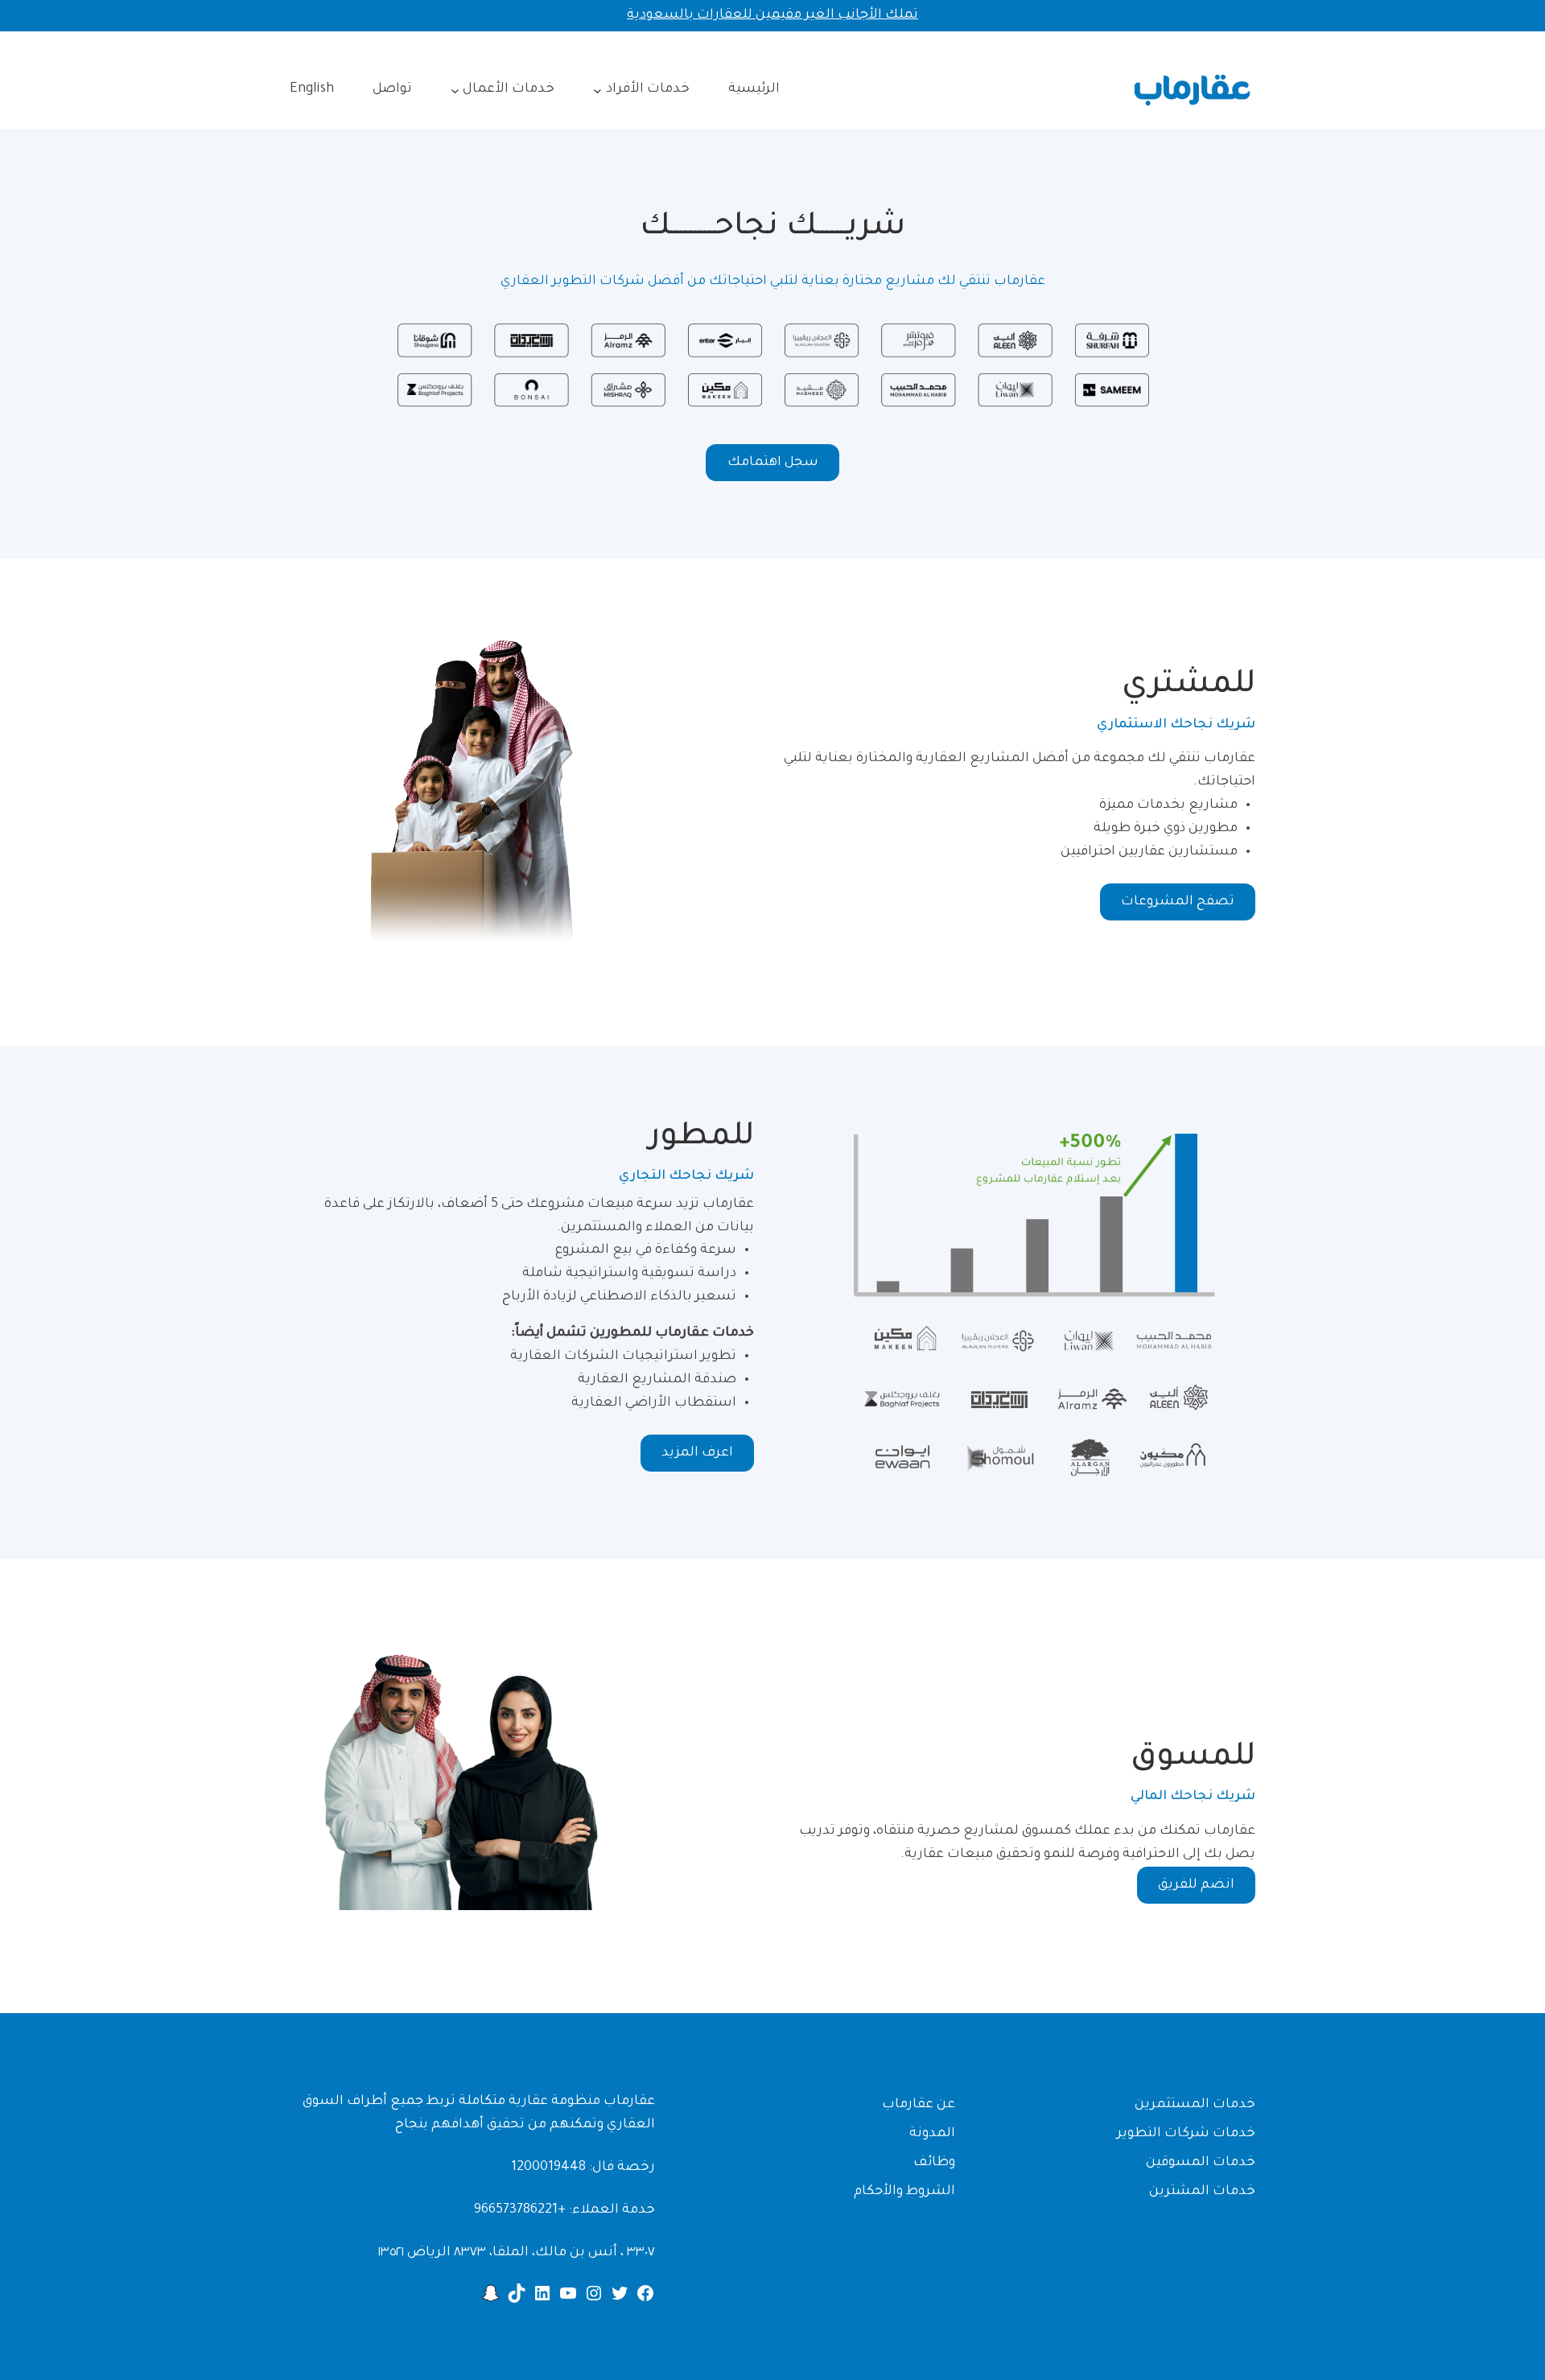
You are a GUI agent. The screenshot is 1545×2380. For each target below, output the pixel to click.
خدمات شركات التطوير (1186, 2134)
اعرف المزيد (697, 1453)
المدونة (932, 2134)
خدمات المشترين (1202, 2192)
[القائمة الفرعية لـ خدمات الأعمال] (455, 90)
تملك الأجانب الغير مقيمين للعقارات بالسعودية (772, 15)
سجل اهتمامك (773, 463)
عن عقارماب (919, 2105)
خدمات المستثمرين (1195, 2105)
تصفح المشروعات (1178, 902)
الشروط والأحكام (904, 2192)
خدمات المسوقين (1201, 2163)
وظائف (934, 2163)
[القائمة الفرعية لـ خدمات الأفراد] (597, 90)
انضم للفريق (1196, 1885)
